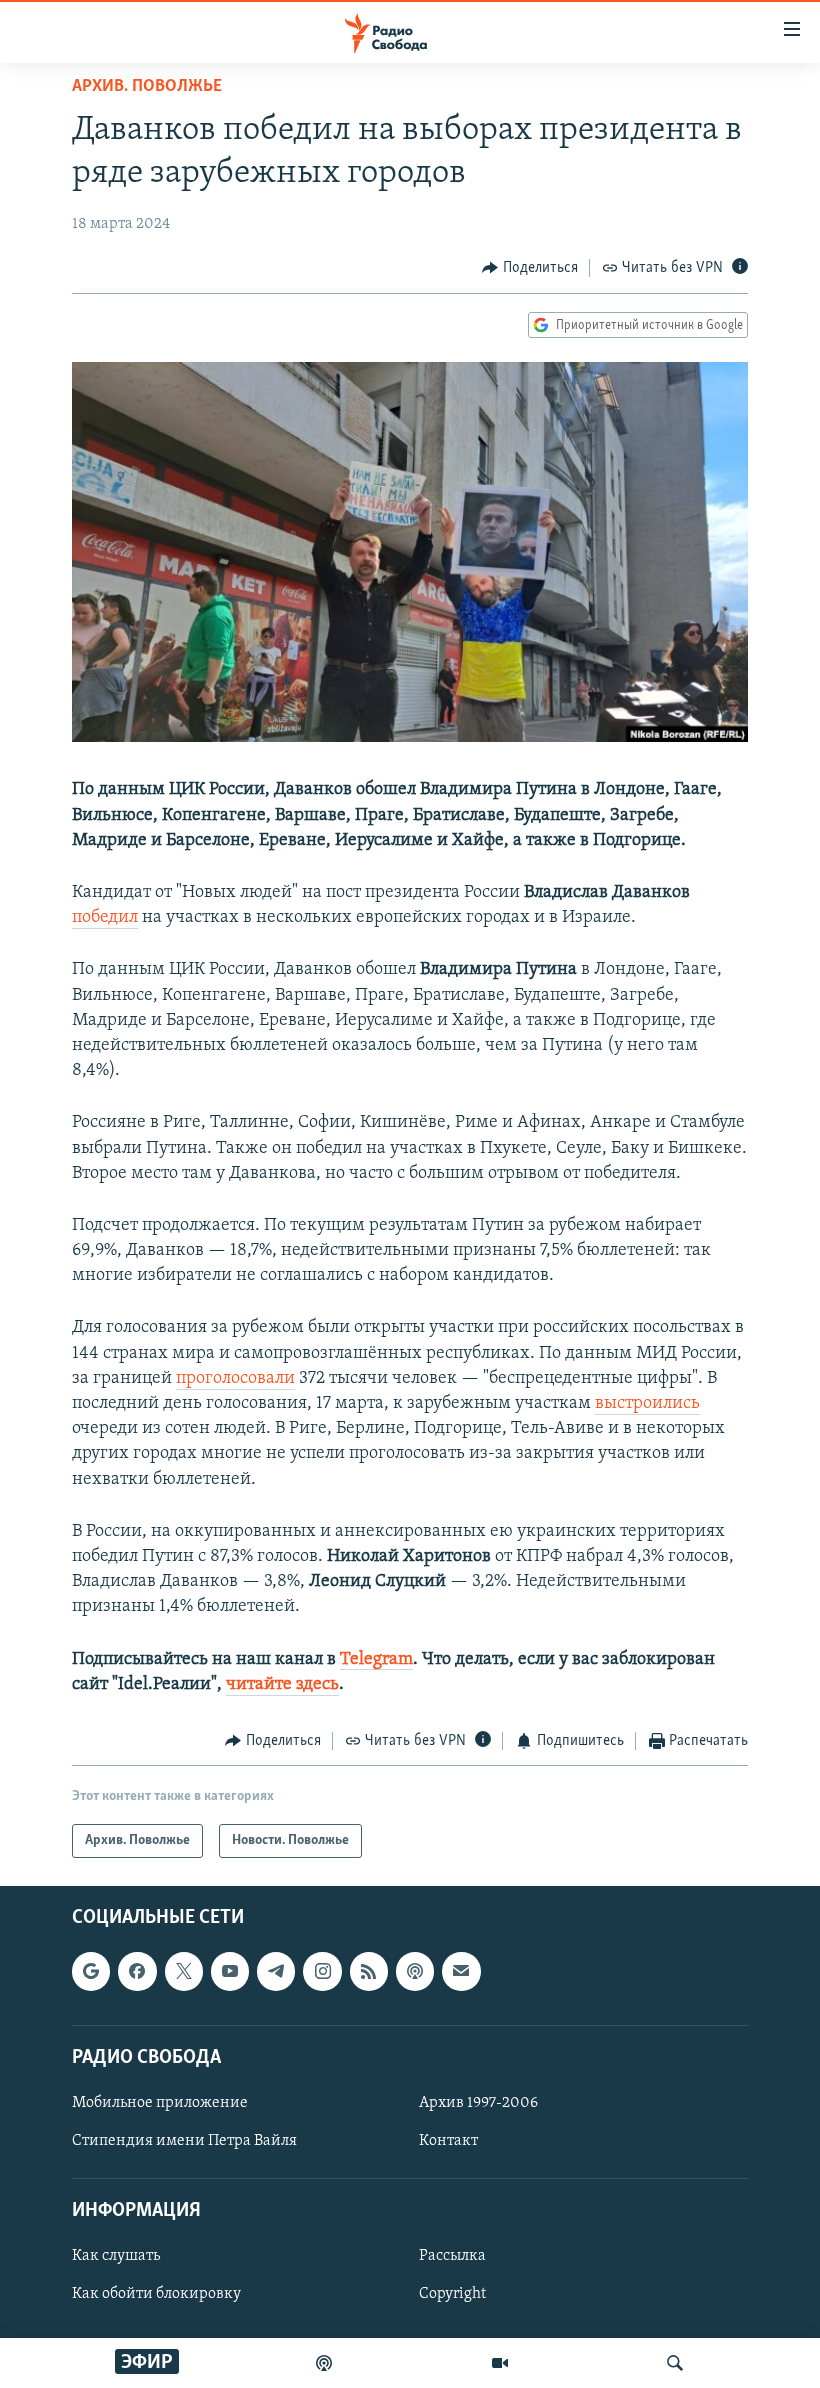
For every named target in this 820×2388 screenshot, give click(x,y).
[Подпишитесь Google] (91, 1972)
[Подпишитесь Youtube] (230, 1972)
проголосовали (235, 1379)
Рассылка (452, 2257)
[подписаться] (461, 1972)
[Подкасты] (415, 1972)
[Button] (530, 268)
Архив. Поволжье (147, 87)
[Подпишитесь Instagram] (322, 1972)
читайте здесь (282, 1685)
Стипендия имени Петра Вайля (184, 2141)
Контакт (448, 2141)
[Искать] (675, 2363)
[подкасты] (324, 2363)
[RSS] (369, 1972)
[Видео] (500, 2363)
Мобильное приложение (160, 2103)
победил (105, 918)
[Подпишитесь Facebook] (137, 1972)
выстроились (647, 1404)
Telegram (376, 1660)
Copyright (452, 2295)
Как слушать (116, 2257)
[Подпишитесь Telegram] (276, 1972)
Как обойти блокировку (156, 2295)
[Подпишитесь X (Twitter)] (184, 1972)
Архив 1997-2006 (478, 2103)
